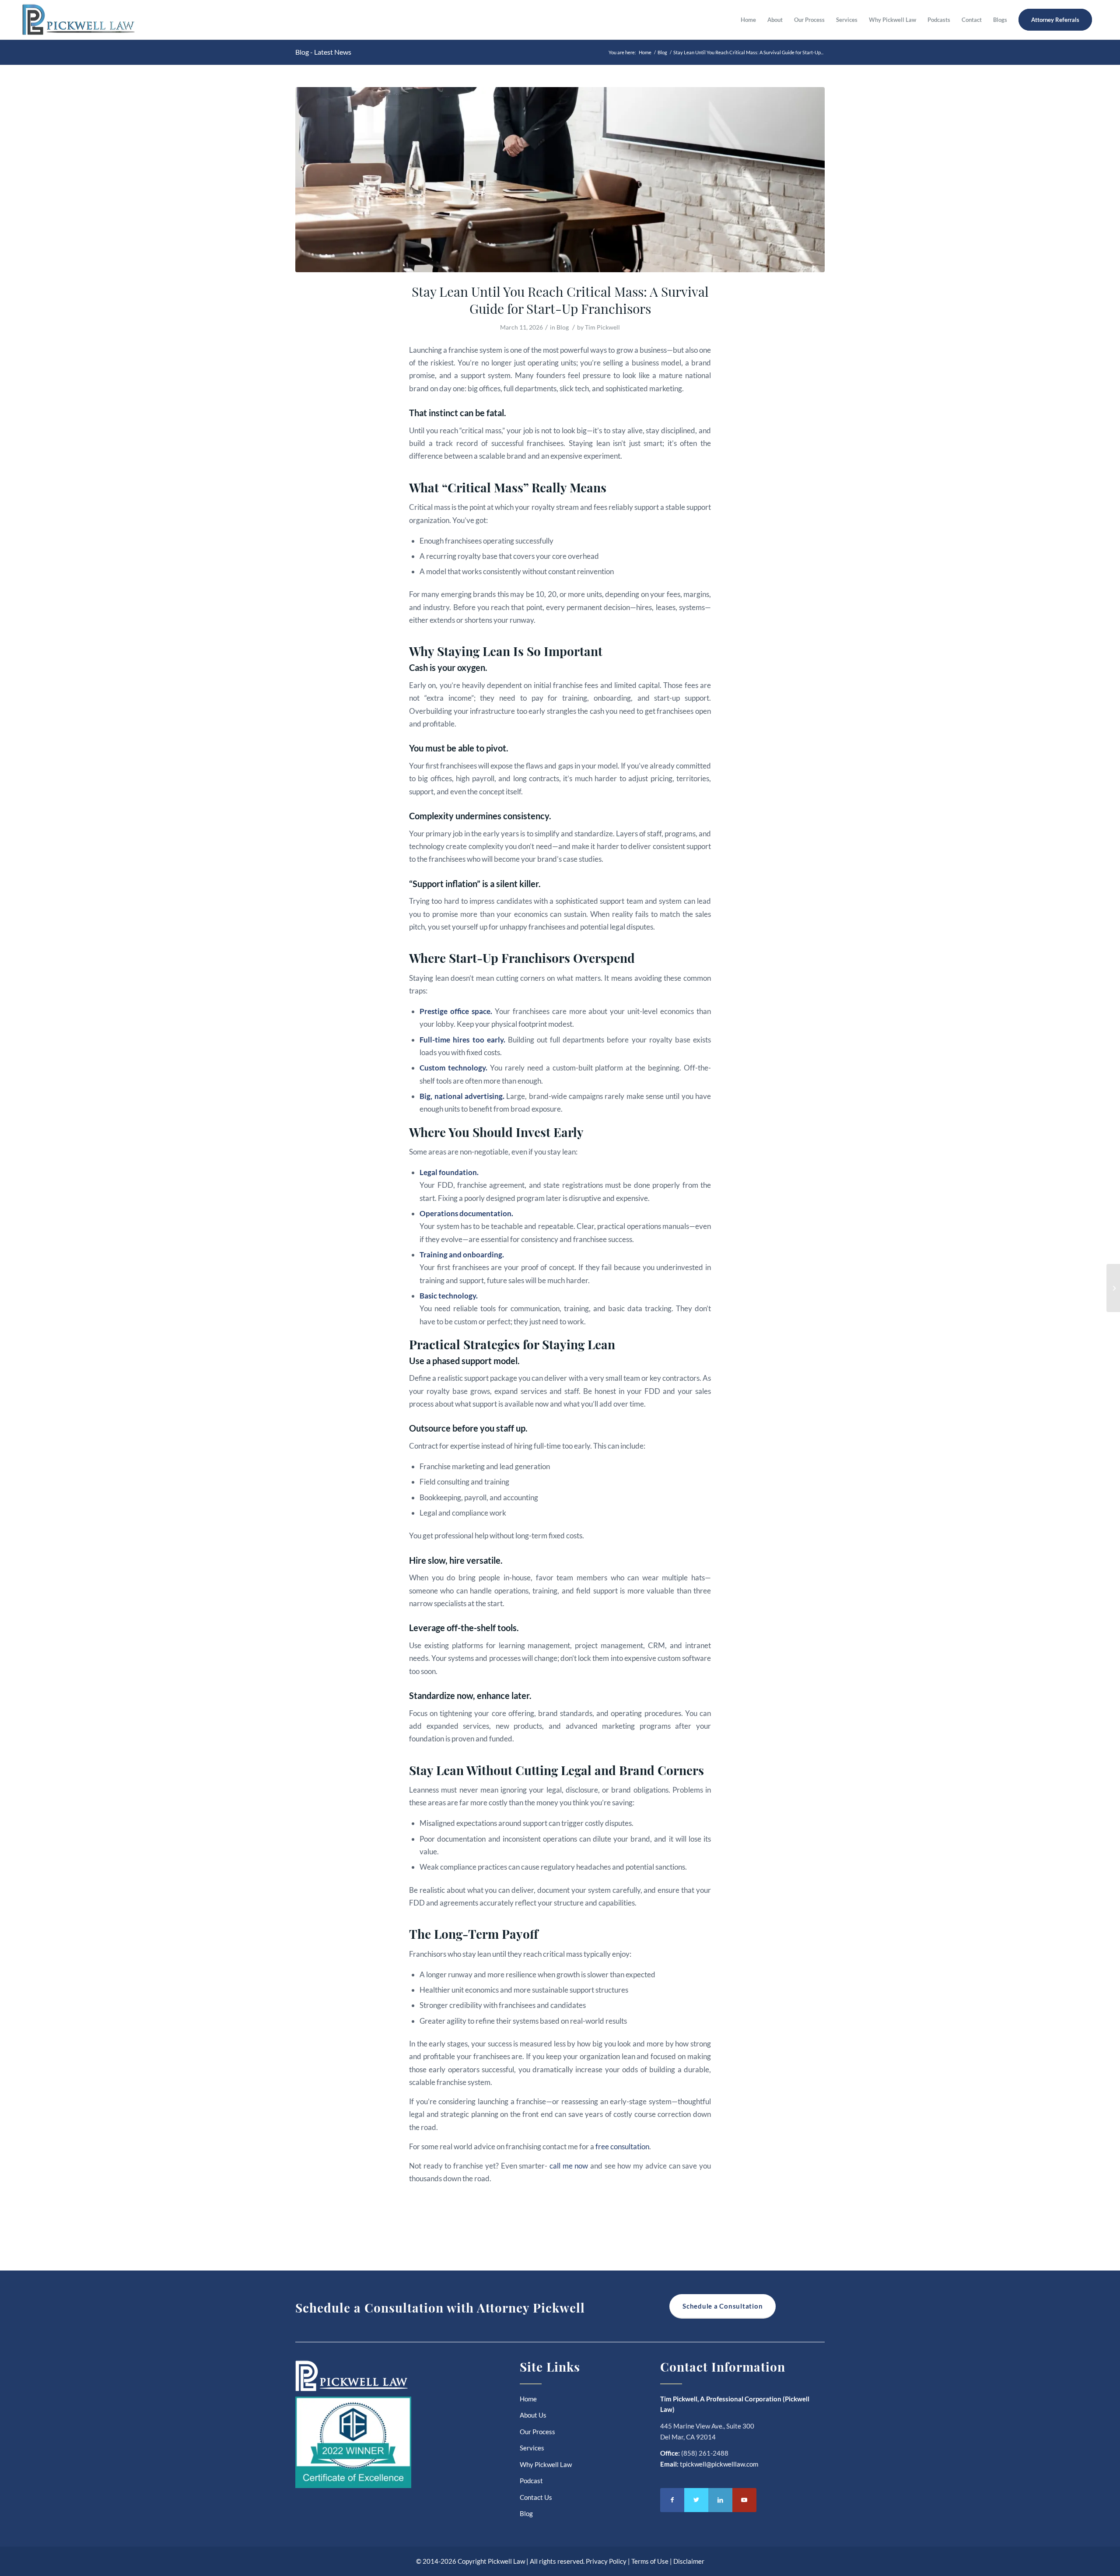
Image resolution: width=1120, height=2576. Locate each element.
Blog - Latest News (323, 52)
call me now (569, 2166)
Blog (563, 327)
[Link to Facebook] (672, 2500)
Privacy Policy (606, 2561)
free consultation (622, 2146)
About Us (533, 2415)
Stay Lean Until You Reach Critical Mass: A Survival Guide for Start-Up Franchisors (560, 300)
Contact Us (536, 2497)
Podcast (531, 2481)
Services (532, 2448)
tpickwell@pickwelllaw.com (719, 2464)
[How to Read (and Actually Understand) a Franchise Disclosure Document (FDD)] (1113, 1288)
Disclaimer (689, 2561)
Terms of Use (650, 2561)
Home (528, 2399)
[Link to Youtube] (744, 2500)
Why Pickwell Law (546, 2464)
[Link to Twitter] (696, 2500)
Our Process (537, 2432)
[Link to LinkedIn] (720, 2500)
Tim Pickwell (602, 327)
